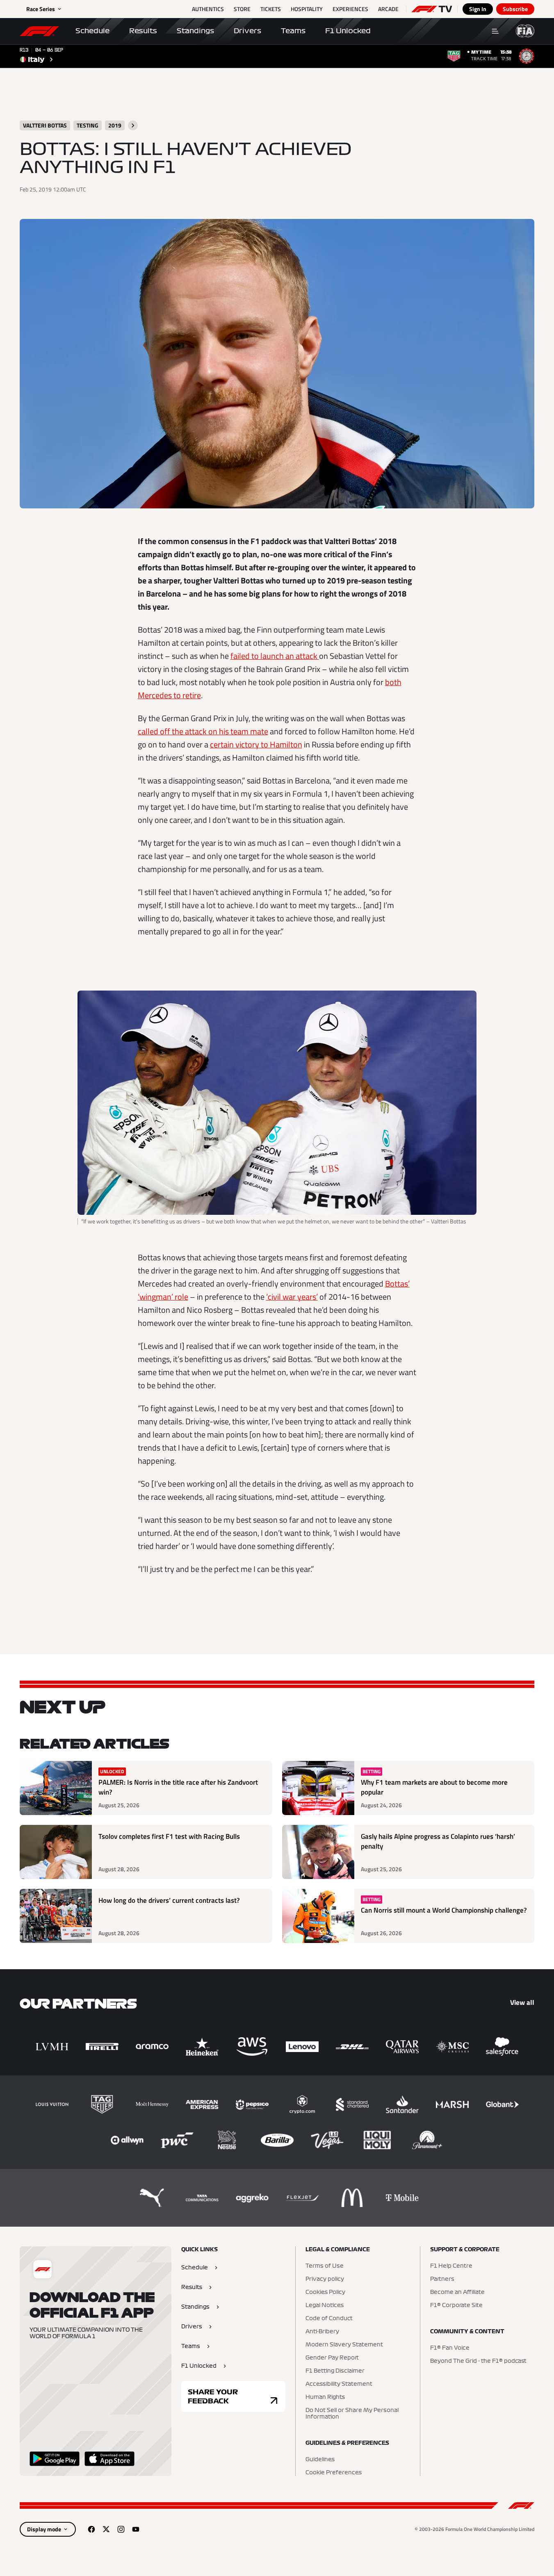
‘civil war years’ (292, 1297)
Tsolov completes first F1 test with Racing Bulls (169, 1837)
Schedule (92, 31)
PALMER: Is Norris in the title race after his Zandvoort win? (178, 1787)
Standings (195, 31)
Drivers (247, 31)
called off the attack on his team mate (203, 731)
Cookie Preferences (334, 2473)
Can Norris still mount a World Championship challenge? (444, 1910)
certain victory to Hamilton (256, 744)
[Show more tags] (133, 125)
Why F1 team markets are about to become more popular (434, 1787)
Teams (293, 31)
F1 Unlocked (348, 31)
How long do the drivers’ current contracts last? (169, 1901)
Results (143, 31)
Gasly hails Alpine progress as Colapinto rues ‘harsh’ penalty (438, 1841)
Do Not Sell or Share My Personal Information (352, 2414)
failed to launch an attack (275, 656)
